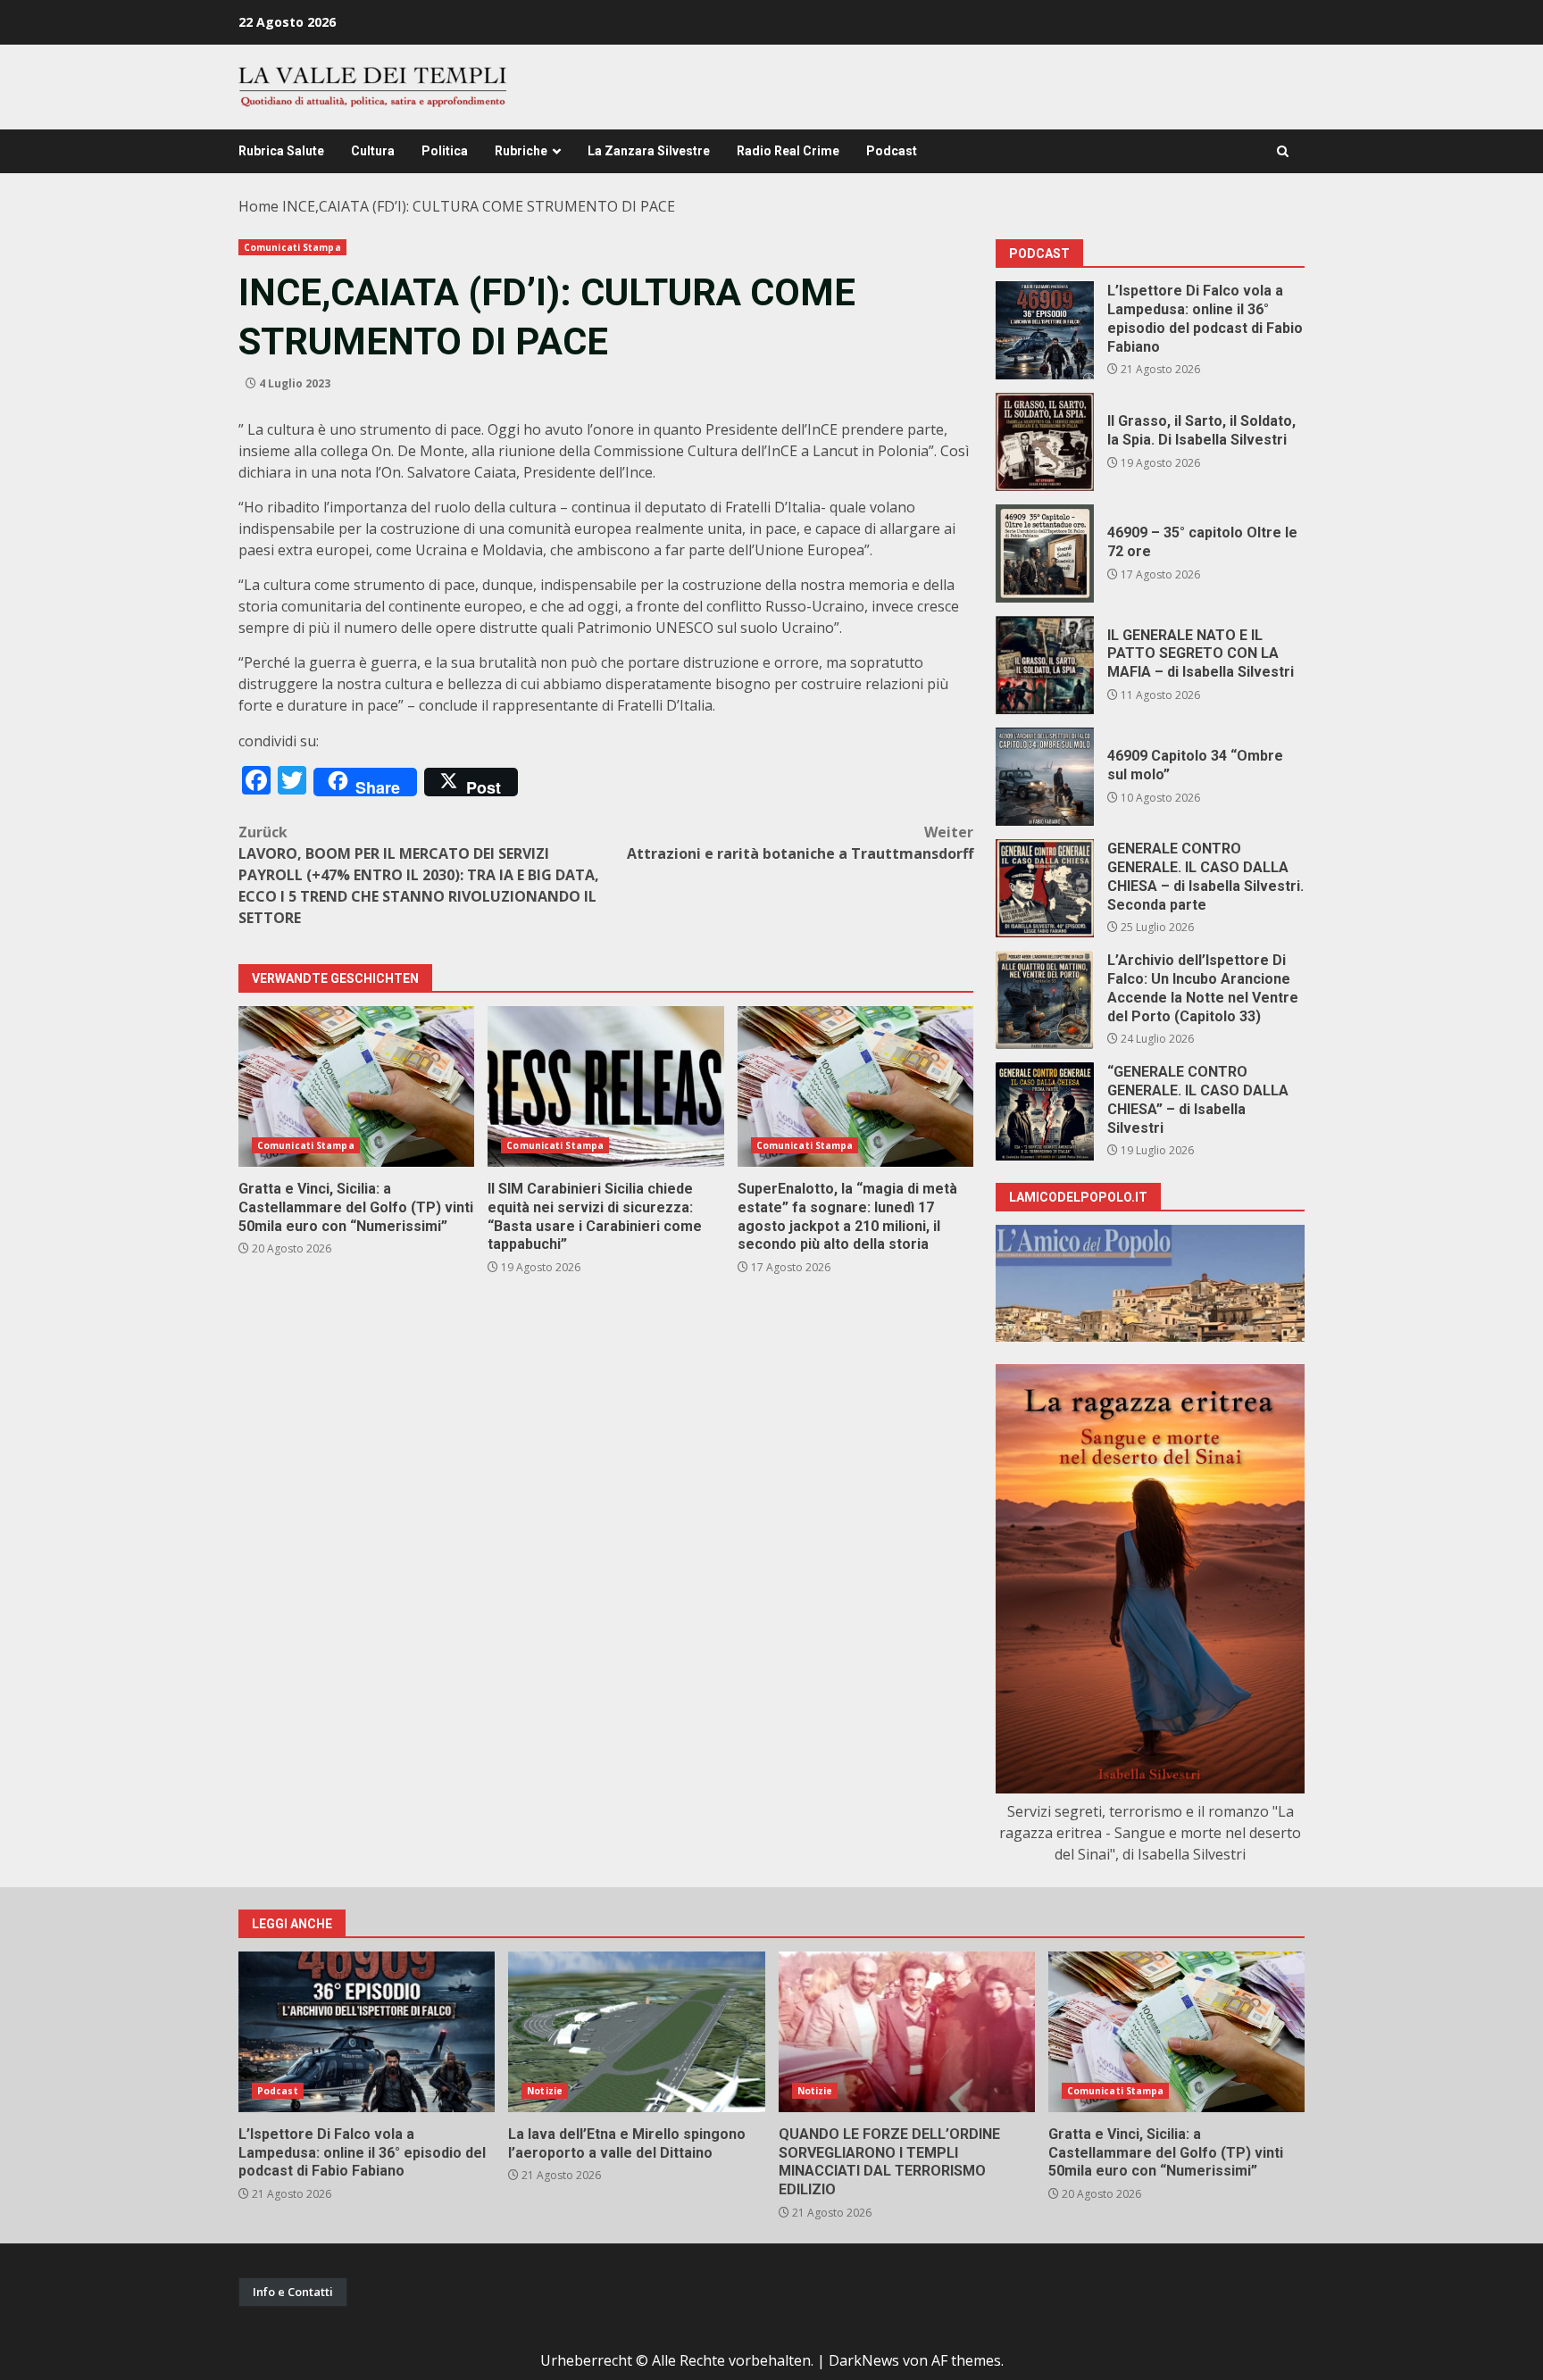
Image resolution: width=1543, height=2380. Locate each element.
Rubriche (521, 151)
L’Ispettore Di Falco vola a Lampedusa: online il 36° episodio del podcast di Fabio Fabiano (1045, 330)
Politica (445, 151)
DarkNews (864, 2360)
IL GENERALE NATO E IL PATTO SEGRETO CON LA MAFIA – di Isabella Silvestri (1045, 665)
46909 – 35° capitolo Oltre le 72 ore (1045, 553)
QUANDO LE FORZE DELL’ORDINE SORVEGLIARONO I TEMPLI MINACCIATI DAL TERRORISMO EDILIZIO (907, 2032)
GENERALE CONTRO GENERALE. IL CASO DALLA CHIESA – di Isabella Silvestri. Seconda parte (1045, 888)
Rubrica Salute (281, 151)
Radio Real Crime (788, 151)
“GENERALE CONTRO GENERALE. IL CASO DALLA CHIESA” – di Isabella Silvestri (1045, 1111)
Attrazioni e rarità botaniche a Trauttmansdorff (800, 843)
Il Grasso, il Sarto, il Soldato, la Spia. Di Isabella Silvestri (1045, 442)
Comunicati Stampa (292, 247)
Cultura (373, 151)
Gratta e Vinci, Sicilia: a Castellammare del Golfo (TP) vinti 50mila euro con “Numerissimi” (356, 1086)
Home (259, 206)
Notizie (545, 2091)
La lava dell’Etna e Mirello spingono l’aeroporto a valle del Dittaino (636, 2032)
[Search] (1283, 151)
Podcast (892, 151)
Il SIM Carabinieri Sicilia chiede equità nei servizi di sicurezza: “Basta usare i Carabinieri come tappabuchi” (605, 1086)
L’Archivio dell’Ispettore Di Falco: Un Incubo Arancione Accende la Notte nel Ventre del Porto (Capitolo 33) (1045, 1000)
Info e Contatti (293, 2292)
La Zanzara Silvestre (649, 151)
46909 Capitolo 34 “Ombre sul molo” (1045, 777)
